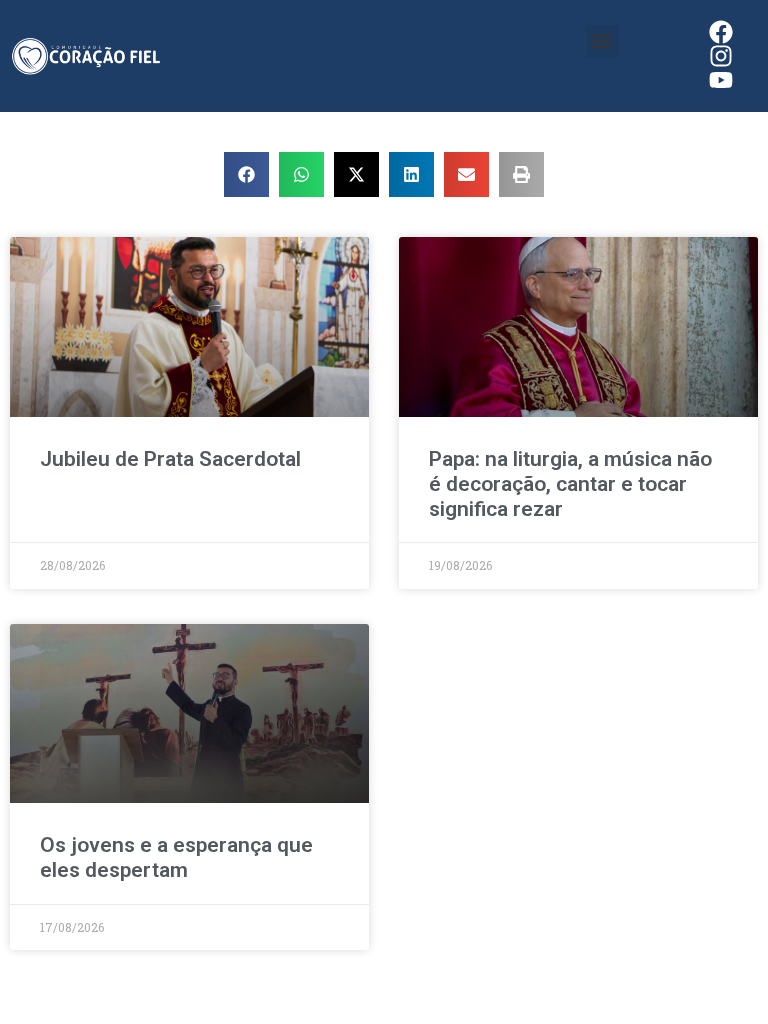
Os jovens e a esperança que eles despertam (176, 857)
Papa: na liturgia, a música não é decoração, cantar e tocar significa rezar (570, 484)
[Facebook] (721, 32)
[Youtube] (721, 80)
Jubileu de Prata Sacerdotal (170, 459)
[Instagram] (721, 56)
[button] (602, 41)
